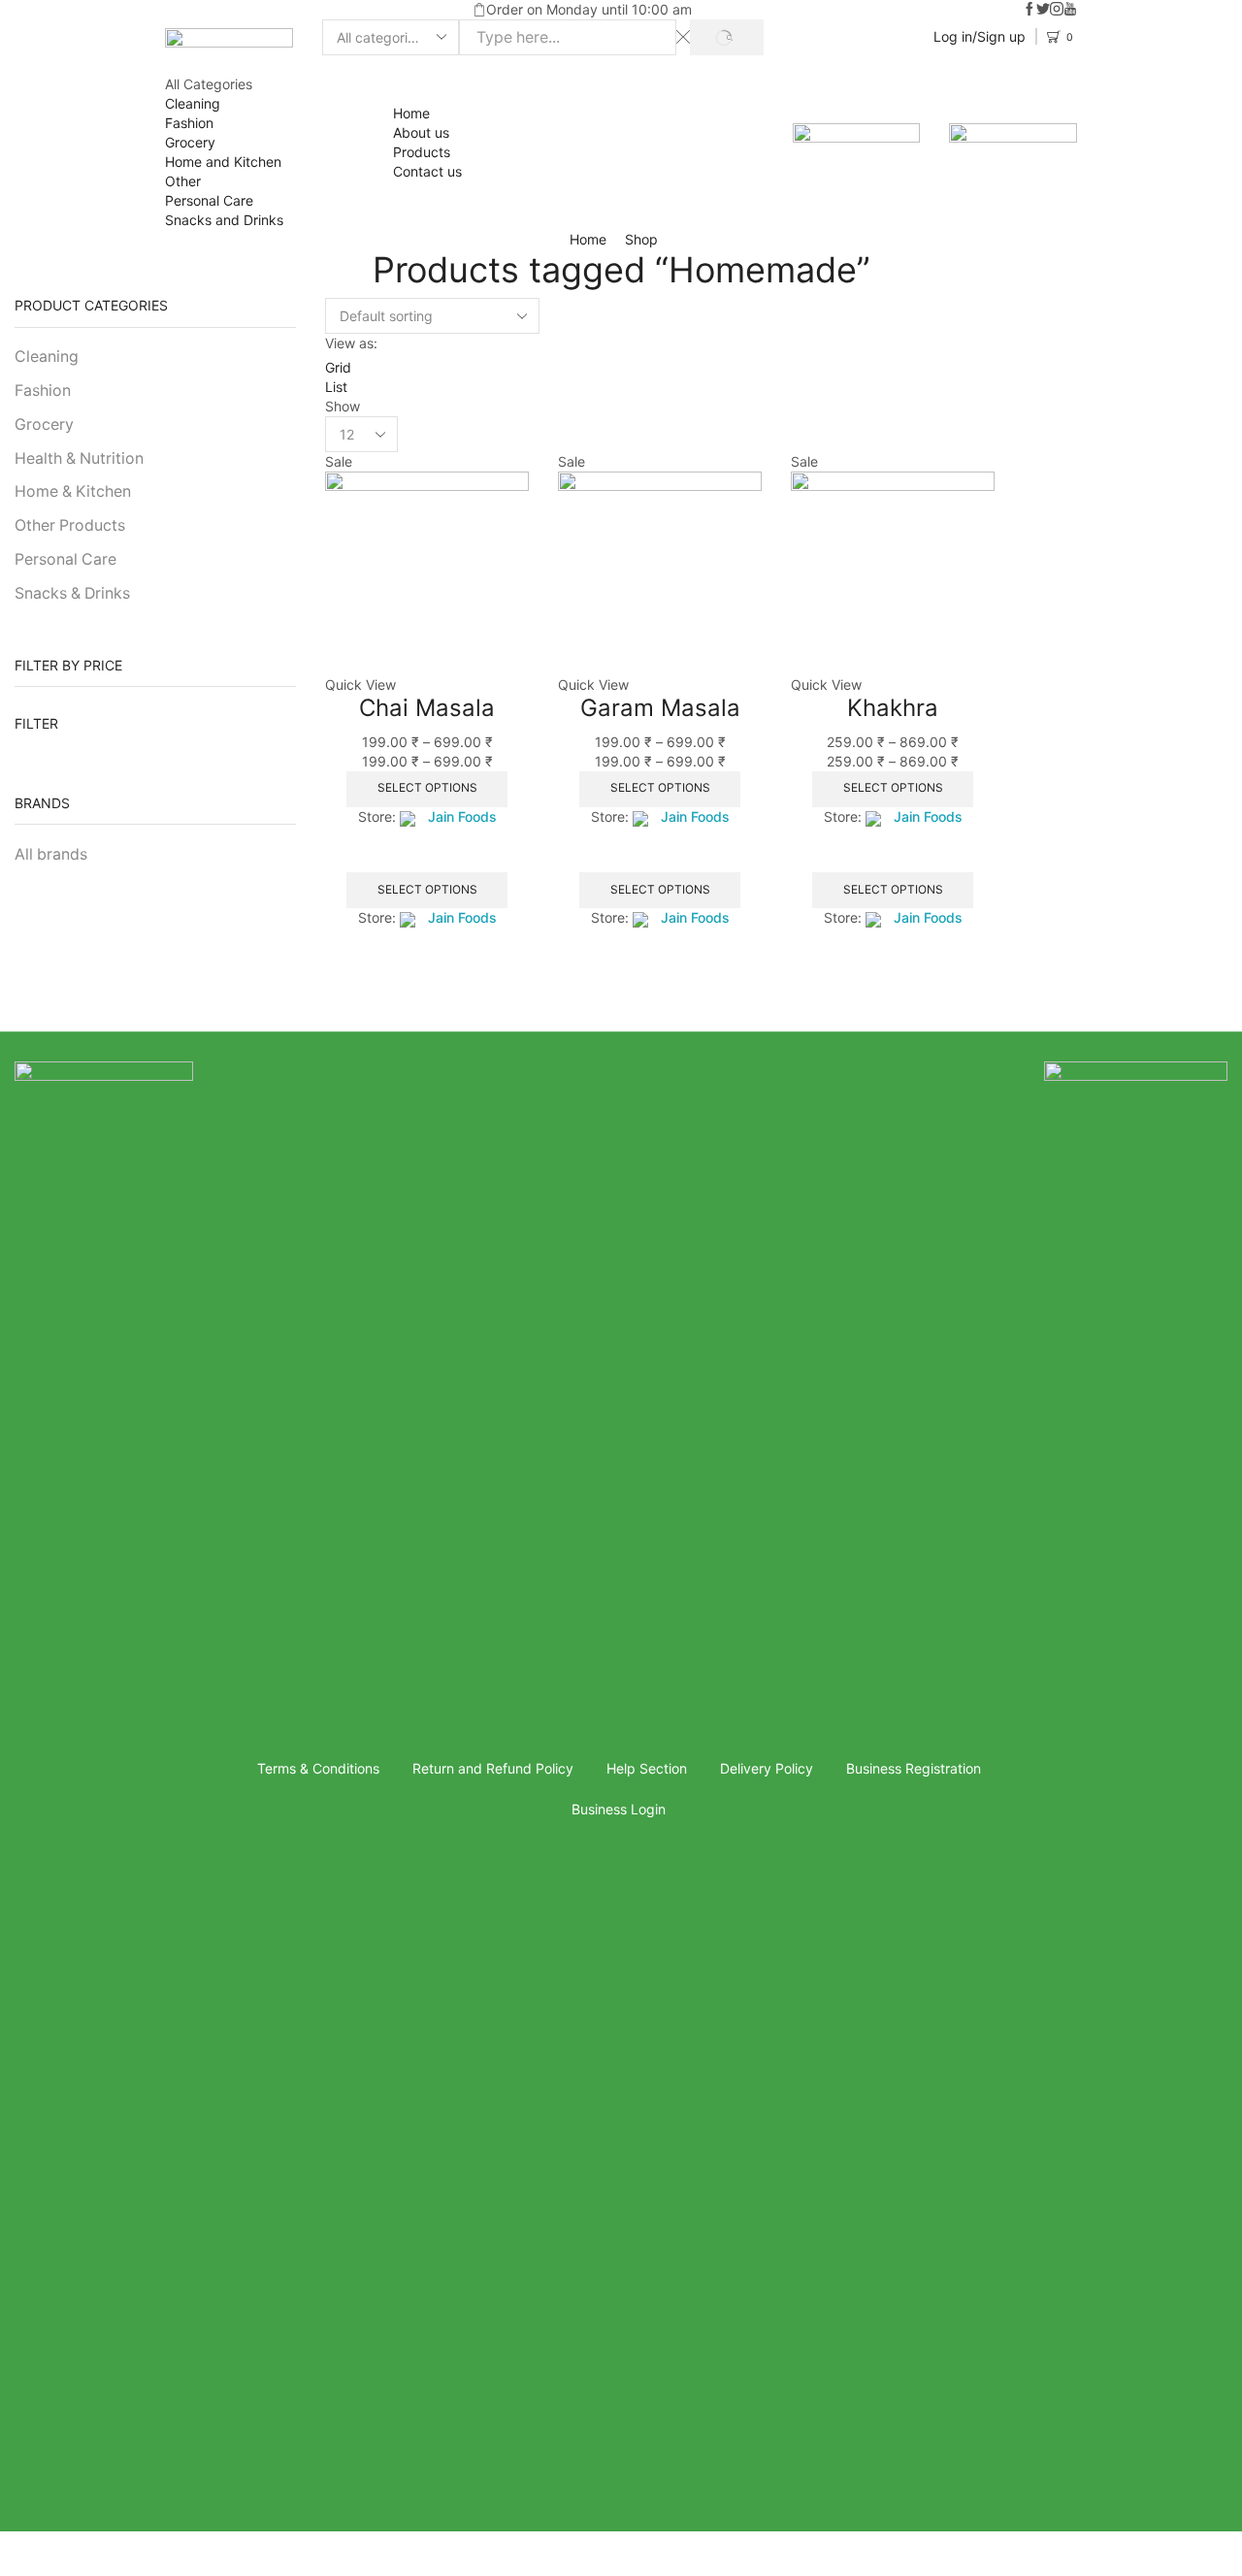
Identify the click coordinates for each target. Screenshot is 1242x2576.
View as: (351, 343)
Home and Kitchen (223, 162)
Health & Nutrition (79, 458)
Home (411, 113)
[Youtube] (1070, 10)
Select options (427, 787)
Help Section (647, 1768)
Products (422, 152)
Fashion (189, 123)
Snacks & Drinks (72, 593)
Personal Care (209, 200)
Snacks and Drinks (224, 220)
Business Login (619, 1809)
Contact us (427, 171)
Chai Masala (427, 708)
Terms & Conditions (318, 1768)
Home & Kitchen (73, 491)
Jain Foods (462, 816)
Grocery (190, 142)
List (336, 387)
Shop (641, 239)
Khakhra (893, 708)
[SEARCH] (726, 37)
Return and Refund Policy (493, 1768)
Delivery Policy (767, 1768)
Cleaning (193, 103)
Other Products (70, 525)
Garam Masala (660, 708)
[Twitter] (1043, 10)
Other (183, 181)
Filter (36, 723)
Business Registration (914, 1768)
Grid (338, 367)
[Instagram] (1057, 10)
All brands (51, 854)
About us (421, 132)
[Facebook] (1030, 10)
